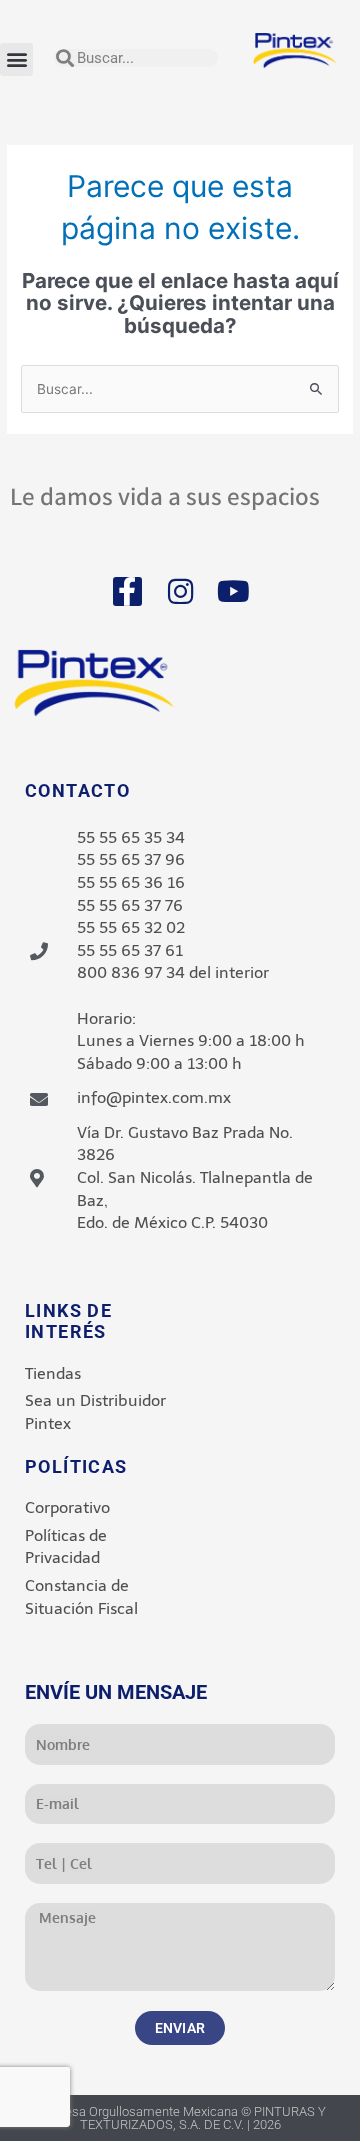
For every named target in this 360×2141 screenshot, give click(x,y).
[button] (16, 59)
